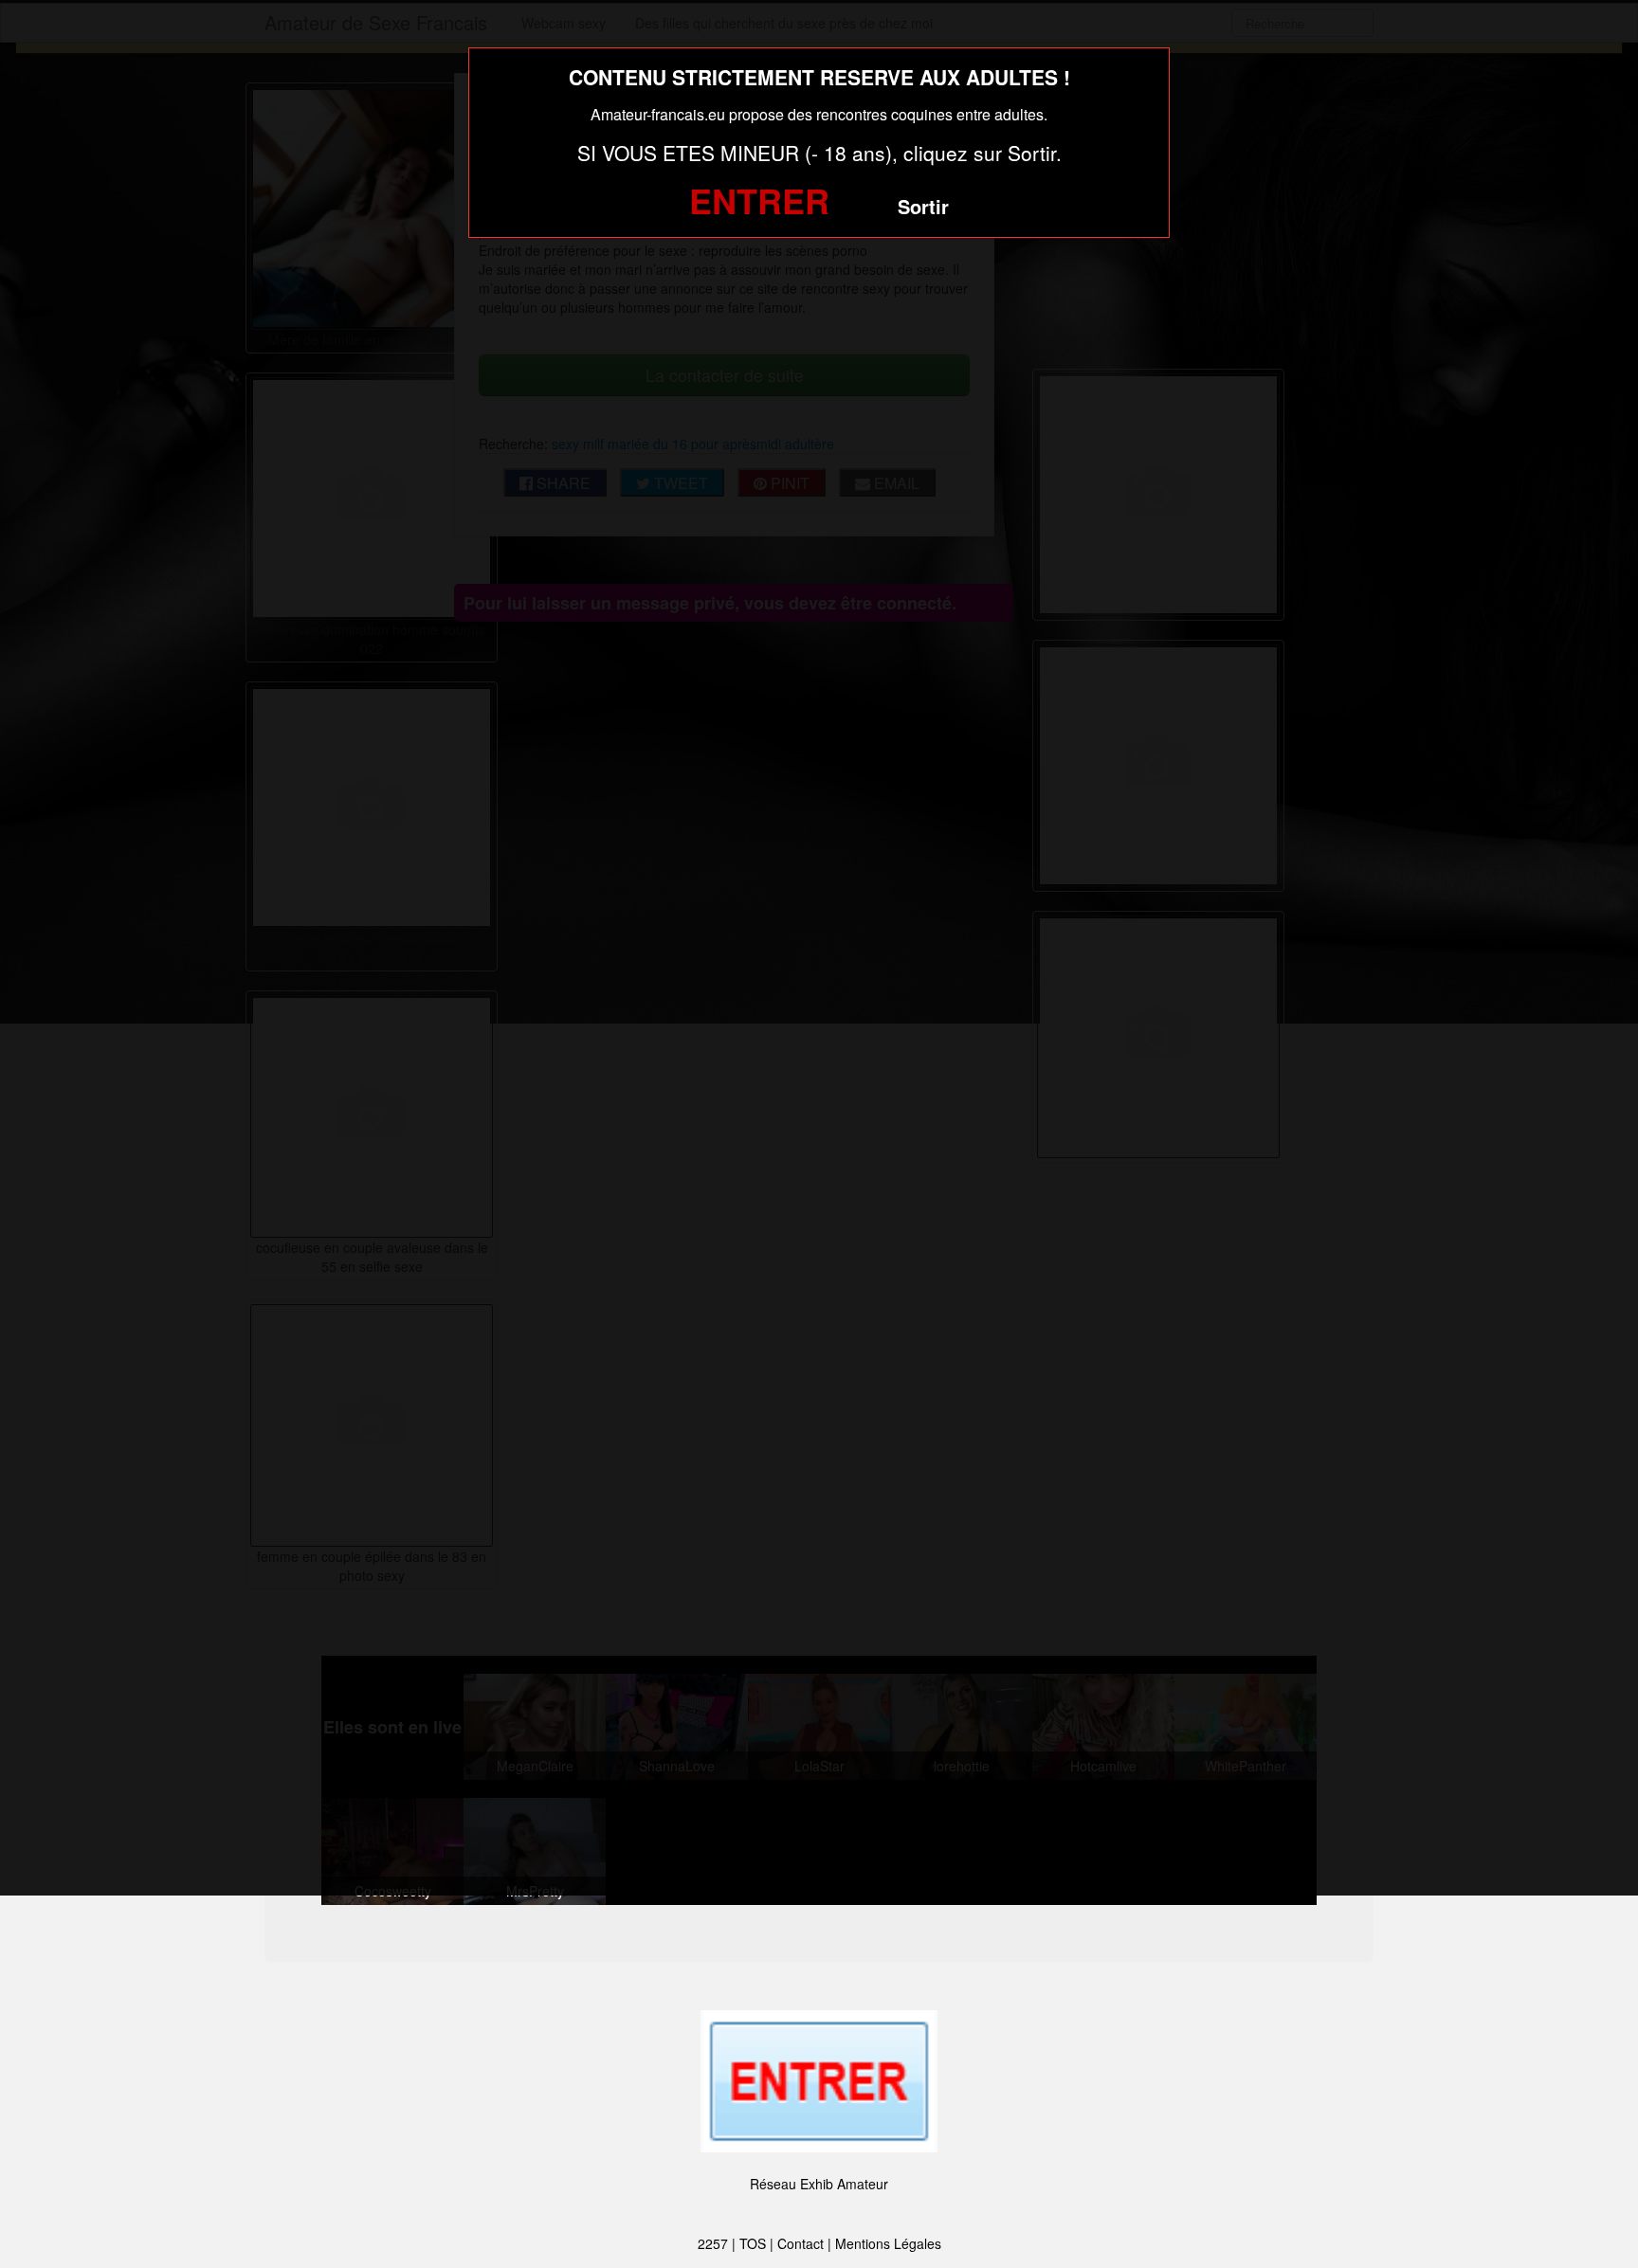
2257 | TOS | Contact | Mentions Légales (819, 2243)
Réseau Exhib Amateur (819, 2184)
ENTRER (759, 200)
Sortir (923, 206)
